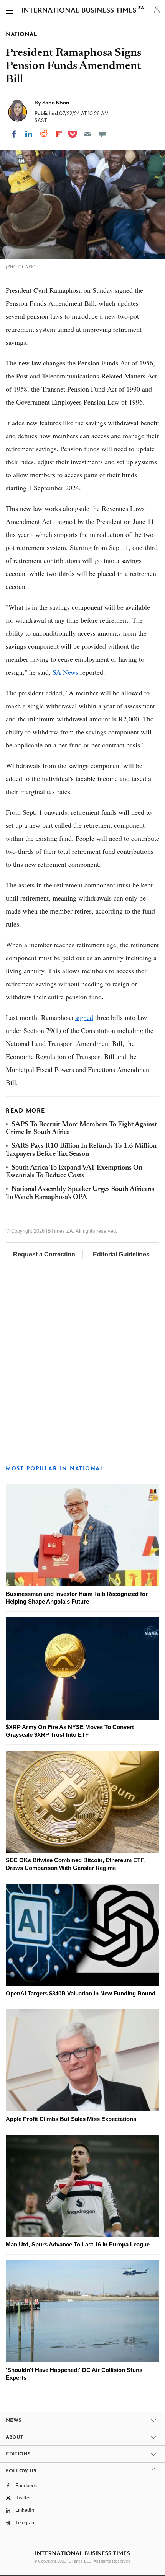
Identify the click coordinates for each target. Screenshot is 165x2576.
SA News (65, 672)
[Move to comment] (102, 134)
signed (84, 1017)
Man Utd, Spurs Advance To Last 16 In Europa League (78, 2244)
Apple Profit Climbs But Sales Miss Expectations (71, 2119)
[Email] (87, 134)
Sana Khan (56, 103)
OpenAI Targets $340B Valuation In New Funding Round (81, 1993)
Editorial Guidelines (121, 1254)
